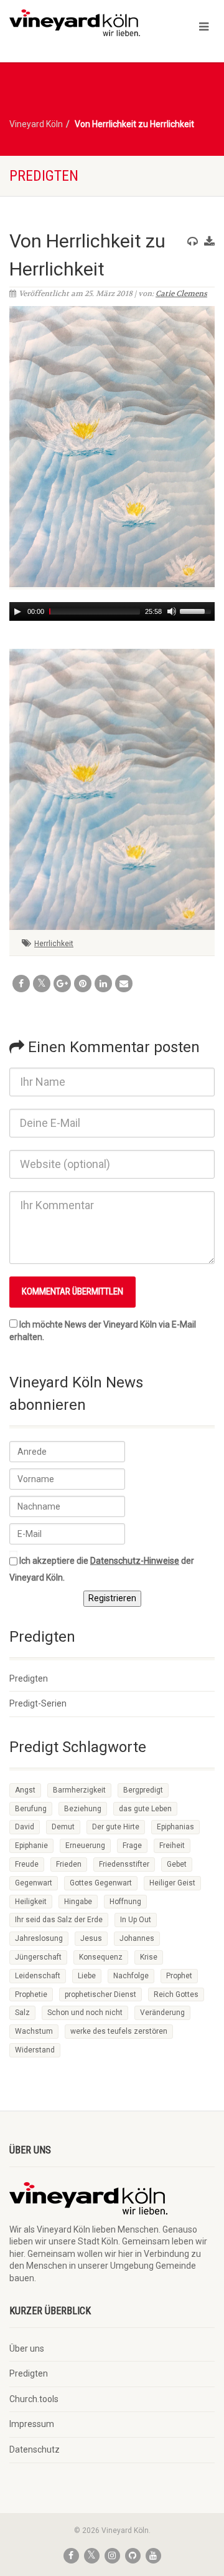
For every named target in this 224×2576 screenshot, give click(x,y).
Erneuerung (85, 1846)
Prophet (179, 1976)
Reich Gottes (176, 1994)
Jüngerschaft (38, 1957)
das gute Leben (145, 1809)
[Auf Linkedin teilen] (103, 984)
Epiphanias (175, 1827)
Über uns (27, 2349)
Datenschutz (35, 2449)
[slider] (197, 610)
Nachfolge (131, 1976)
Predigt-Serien (38, 1703)
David (25, 1827)
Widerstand (35, 2050)
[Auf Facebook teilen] (21, 984)
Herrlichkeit (54, 944)
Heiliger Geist (172, 1883)
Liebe (87, 1976)
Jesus (91, 1938)
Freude (27, 1864)
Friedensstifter (124, 1864)
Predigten (29, 1678)
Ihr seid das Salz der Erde (59, 1920)
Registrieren (112, 1598)
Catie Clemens (181, 294)
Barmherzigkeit (79, 1790)
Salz (22, 2013)
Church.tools (34, 2399)
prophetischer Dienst (100, 1994)
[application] (112, 611)
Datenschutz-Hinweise (135, 1561)
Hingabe (78, 1902)
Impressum (32, 2424)
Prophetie (31, 1994)
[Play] (17, 611)
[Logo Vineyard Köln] (75, 23)
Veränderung (162, 2013)
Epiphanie (31, 1846)
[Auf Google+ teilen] (62, 984)
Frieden (69, 1864)
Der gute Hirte (116, 1827)
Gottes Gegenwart (101, 1883)
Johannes (137, 1938)
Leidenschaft (38, 1976)
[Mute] (172, 611)
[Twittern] (42, 984)
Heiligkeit (31, 1902)
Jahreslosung (39, 1938)
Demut (63, 1827)
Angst (25, 1790)
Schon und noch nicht (85, 2013)
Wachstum (34, 2031)
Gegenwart (34, 1883)
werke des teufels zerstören (119, 2031)
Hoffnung (125, 1902)
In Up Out (136, 1920)
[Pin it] (83, 984)
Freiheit (172, 1846)
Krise (149, 1957)
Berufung (31, 1809)
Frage (132, 1846)
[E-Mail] (124, 984)
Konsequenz (101, 1957)
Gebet (177, 1864)
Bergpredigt (143, 1790)
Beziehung (83, 1809)
